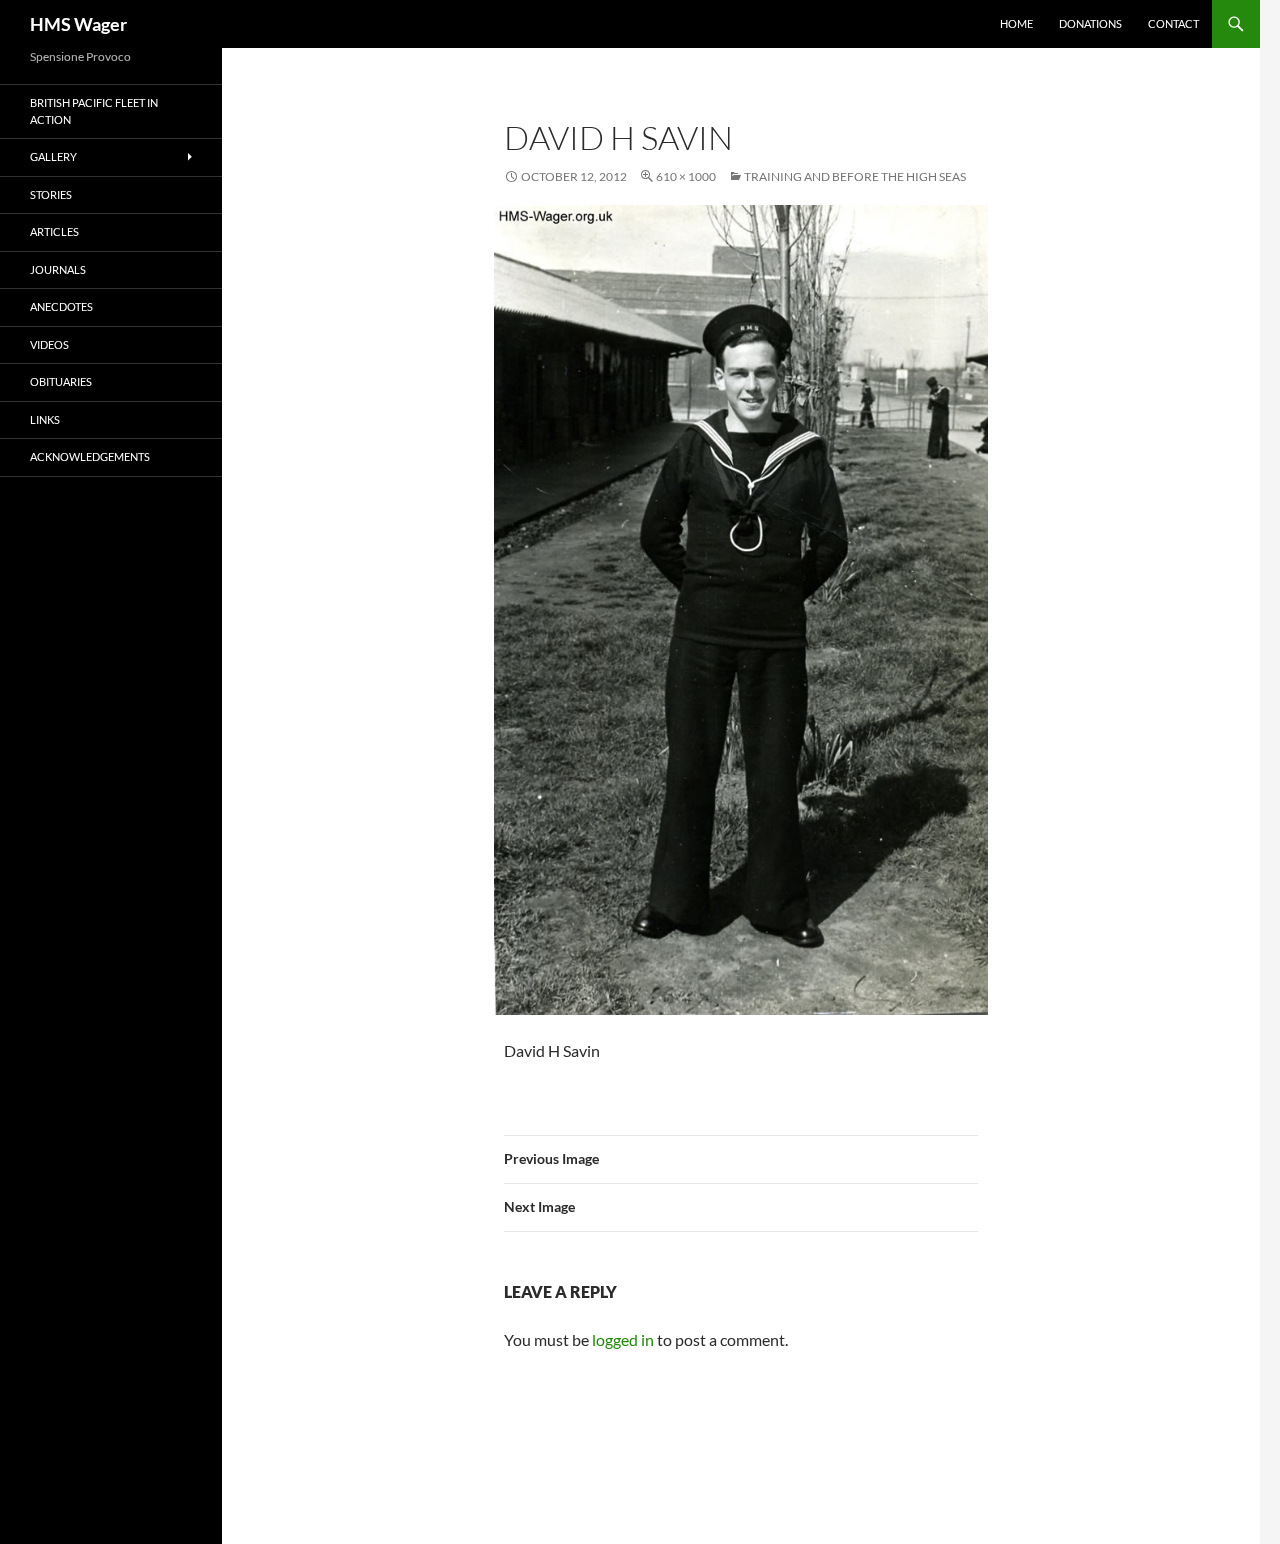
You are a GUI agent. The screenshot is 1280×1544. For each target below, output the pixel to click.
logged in (623, 1339)
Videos (49, 344)
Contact (1173, 23)
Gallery (53, 156)
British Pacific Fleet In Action (94, 111)
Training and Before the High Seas (855, 176)
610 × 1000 (686, 176)
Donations (1090, 23)
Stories (51, 194)
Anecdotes (61, 306)
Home (1016, 23)
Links (45, 419)
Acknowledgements (90, 456)
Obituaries (61, 381)
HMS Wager (78, 24)
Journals (58, 269)
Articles (54, 231)
